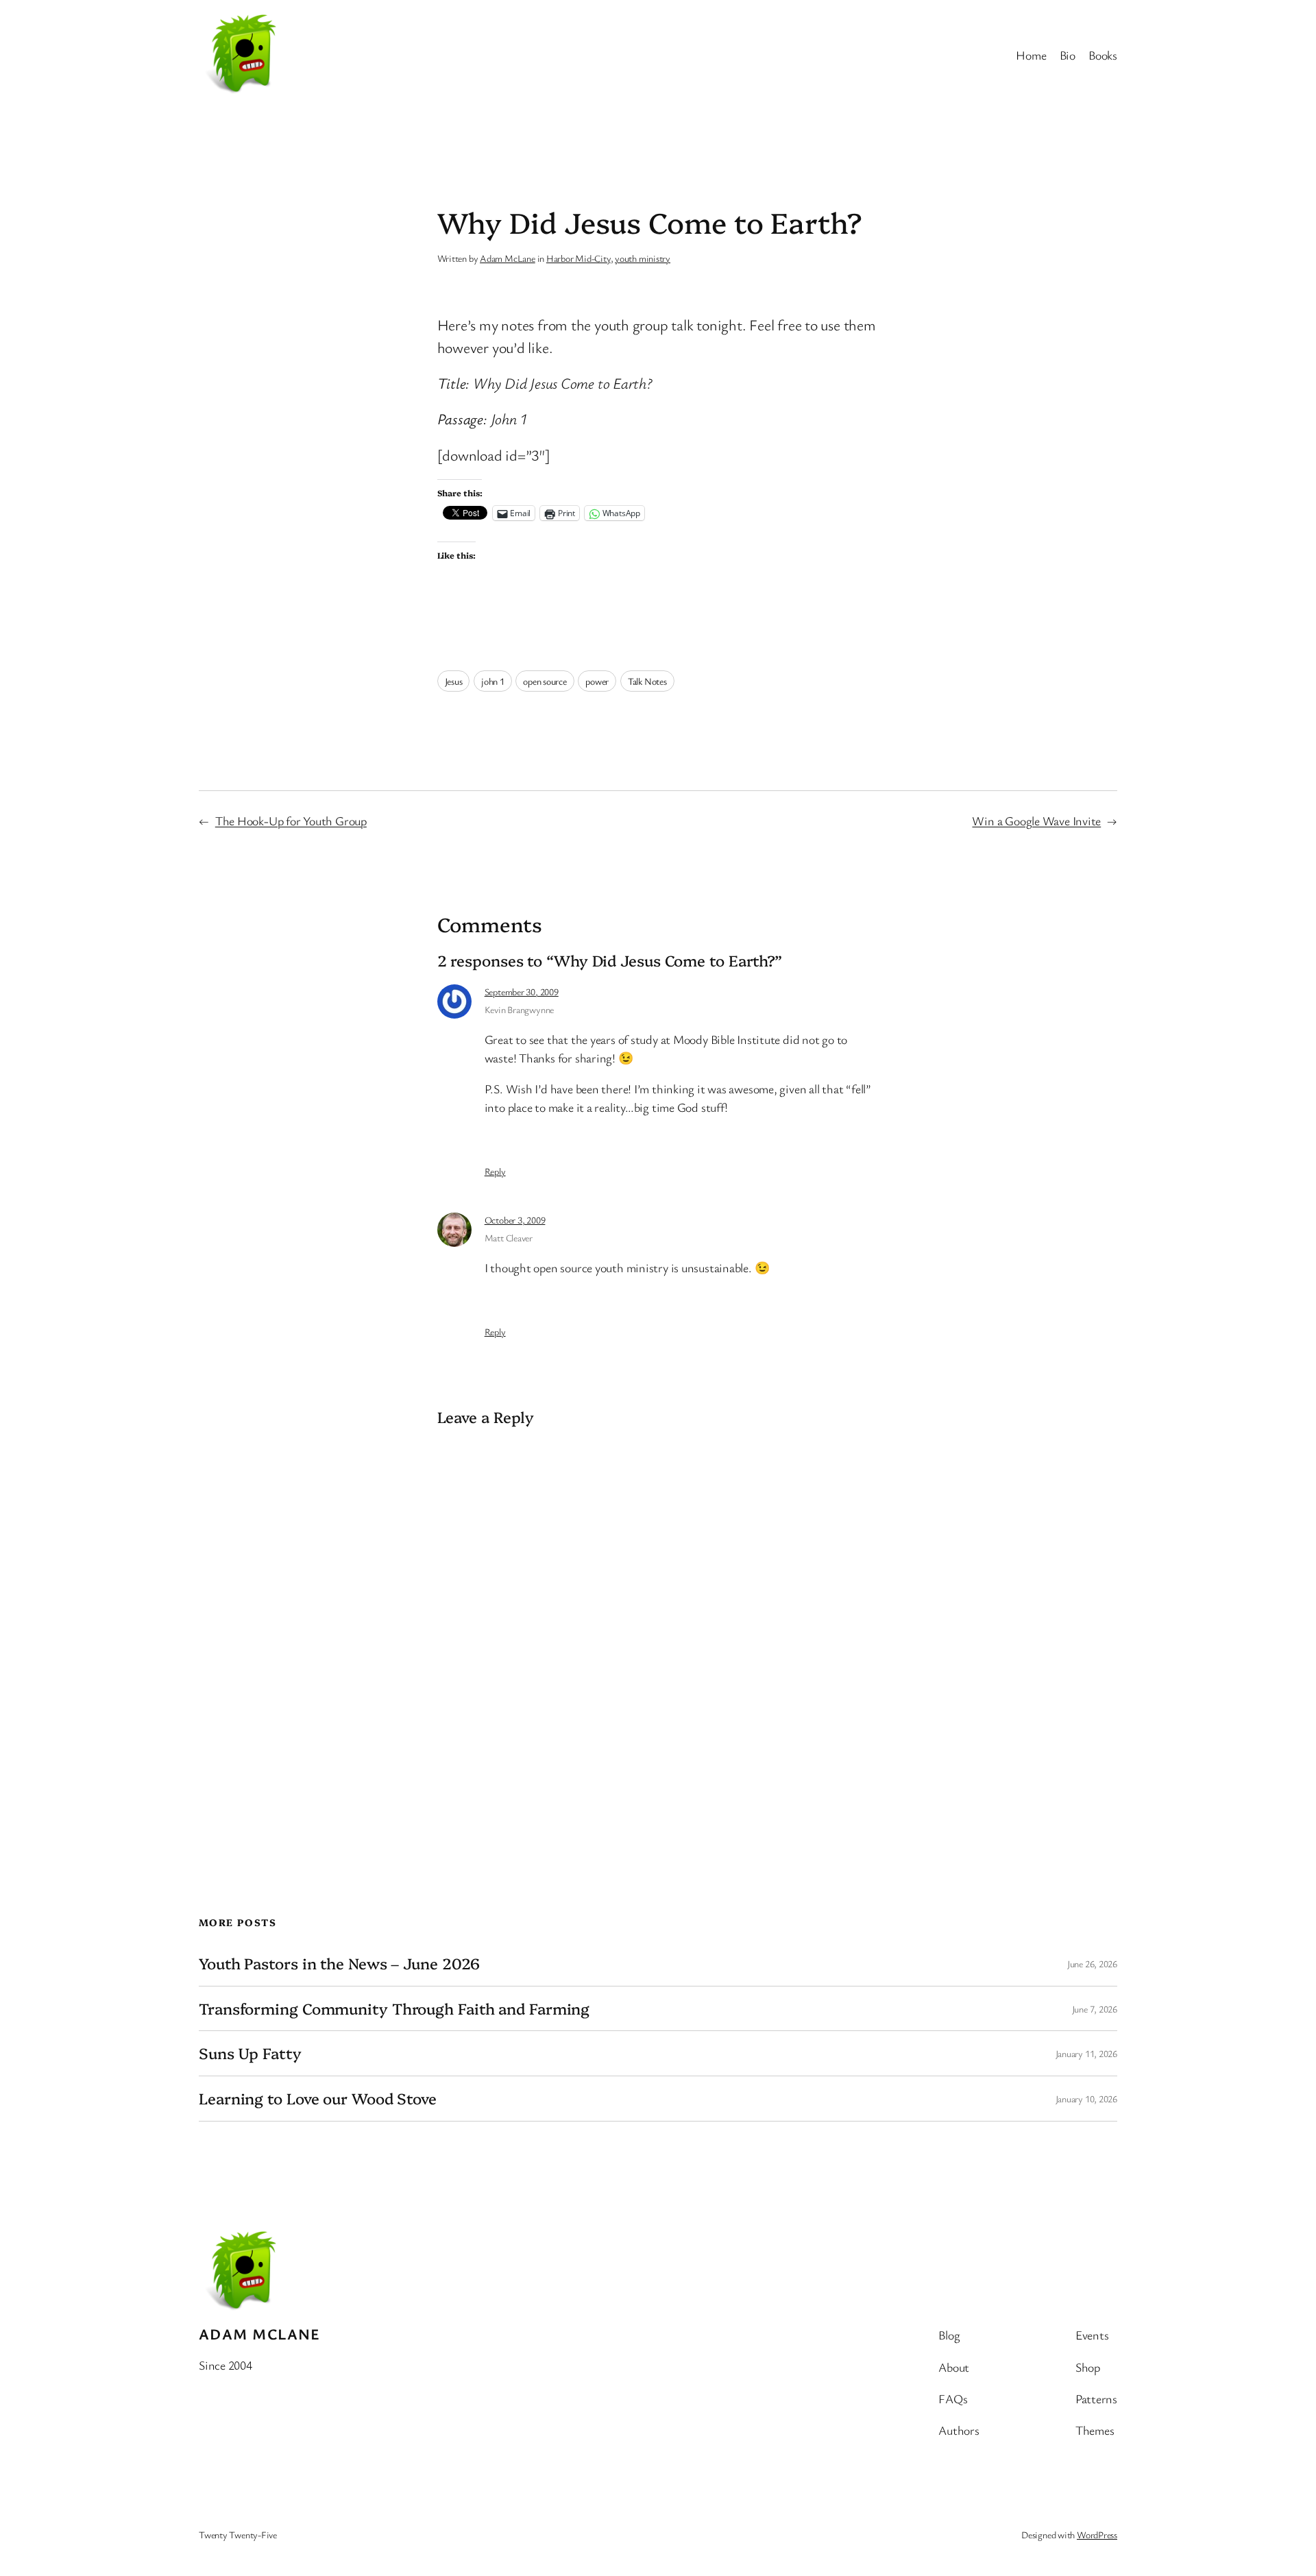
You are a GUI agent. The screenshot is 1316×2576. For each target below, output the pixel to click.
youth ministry (643, 258)
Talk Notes (647, 681)
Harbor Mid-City (578, 258)
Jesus (454, 681)
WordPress (1097, 2535)
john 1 (493, 681)
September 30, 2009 (522, 992)
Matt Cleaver (509, 1238)
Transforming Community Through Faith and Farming (394, 2009)
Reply (495, 1171)
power (597, 681)
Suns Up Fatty (250, 2053)
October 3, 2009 (515, 1220)
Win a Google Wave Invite (1036, 821)
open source (545, 681)
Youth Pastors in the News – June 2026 (339, 1964)
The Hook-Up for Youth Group (291, 821)
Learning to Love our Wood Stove (318, 2099)
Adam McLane (508, 258)
